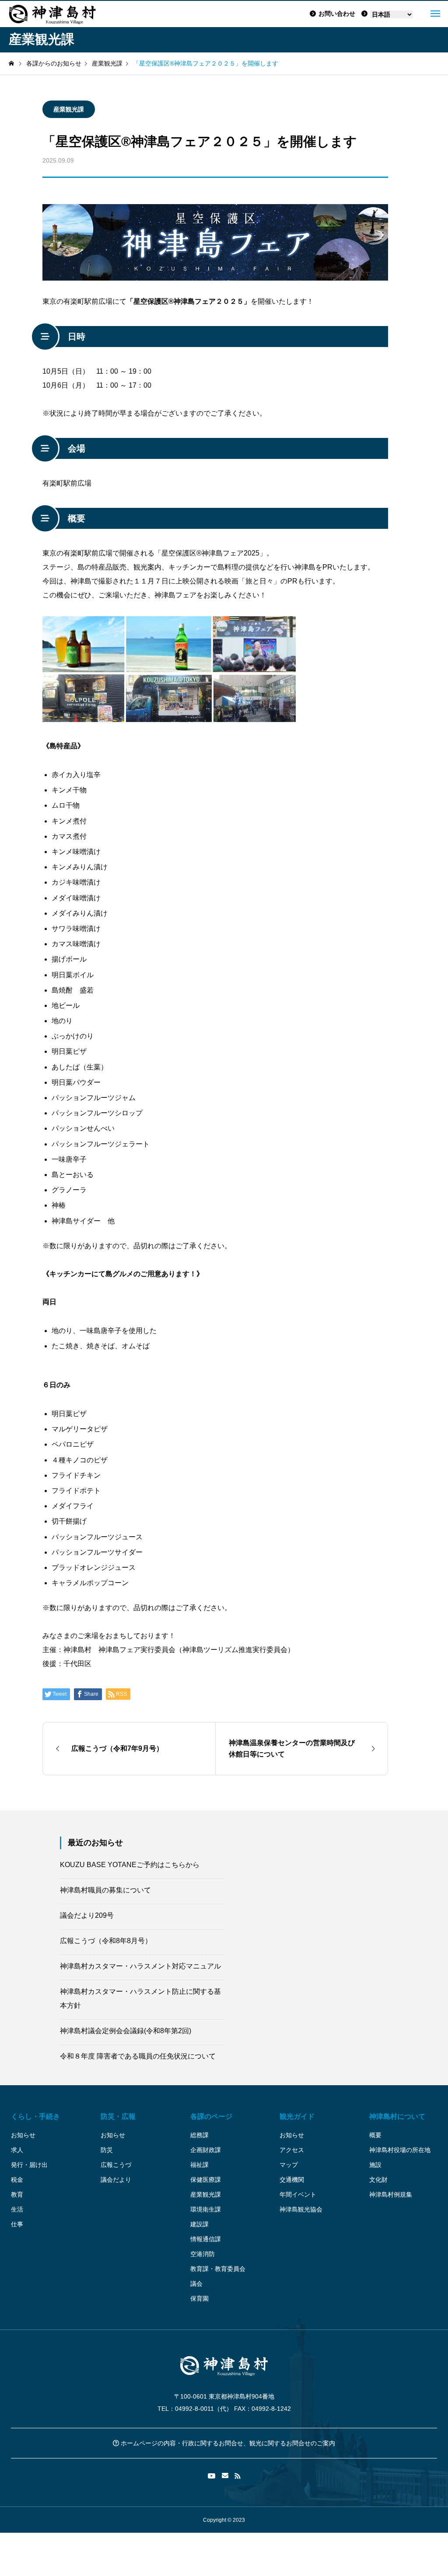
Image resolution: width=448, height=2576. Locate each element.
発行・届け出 (29, 2165)
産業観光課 (69, 109)
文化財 (378, 2180)
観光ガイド (297, 2116)
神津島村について (397, 2116)
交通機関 (292, 2180)
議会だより (116, 2180)
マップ (289, 2165)
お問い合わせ (337, 14)
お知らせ (23, 2135)
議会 (196, 2284)
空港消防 (203, 2254)
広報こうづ (116, 2165)
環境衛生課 (206, 2209)
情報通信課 (206, 2239)
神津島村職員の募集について (105, 1890)
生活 (17, 2209)
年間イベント (298, 2194)
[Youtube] (212, 2476)
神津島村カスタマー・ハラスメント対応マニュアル (140, 1966)
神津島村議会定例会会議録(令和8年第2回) (126, 2031)
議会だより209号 (87, 1915)
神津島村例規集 (391, 2194)
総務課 (199, 2135)
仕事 (17, 2224)
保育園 (199, 2298)
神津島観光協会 (301, 2209)
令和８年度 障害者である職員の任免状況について (138, 2056)
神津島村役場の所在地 (400, 2150)
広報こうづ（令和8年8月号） (106, 1941)
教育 (17, 2194)
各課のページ (211, 2116)
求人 (17, 2150)
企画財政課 (206, 2150)
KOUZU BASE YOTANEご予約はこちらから (130, 1865)
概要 (375, 2135)
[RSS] (238, 2476)
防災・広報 (118, 2116)
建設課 (199, 2224)
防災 (107, 2150)
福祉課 (199, 2165)
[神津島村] (52, 14)
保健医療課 (206, 2180)
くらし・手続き (35, 2116)
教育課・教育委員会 (218, 2269)
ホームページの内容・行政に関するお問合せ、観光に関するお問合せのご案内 (227, 2443)
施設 (375, 2165)
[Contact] (225, 2476)
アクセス (292, 2150)
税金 (17, 2180)
